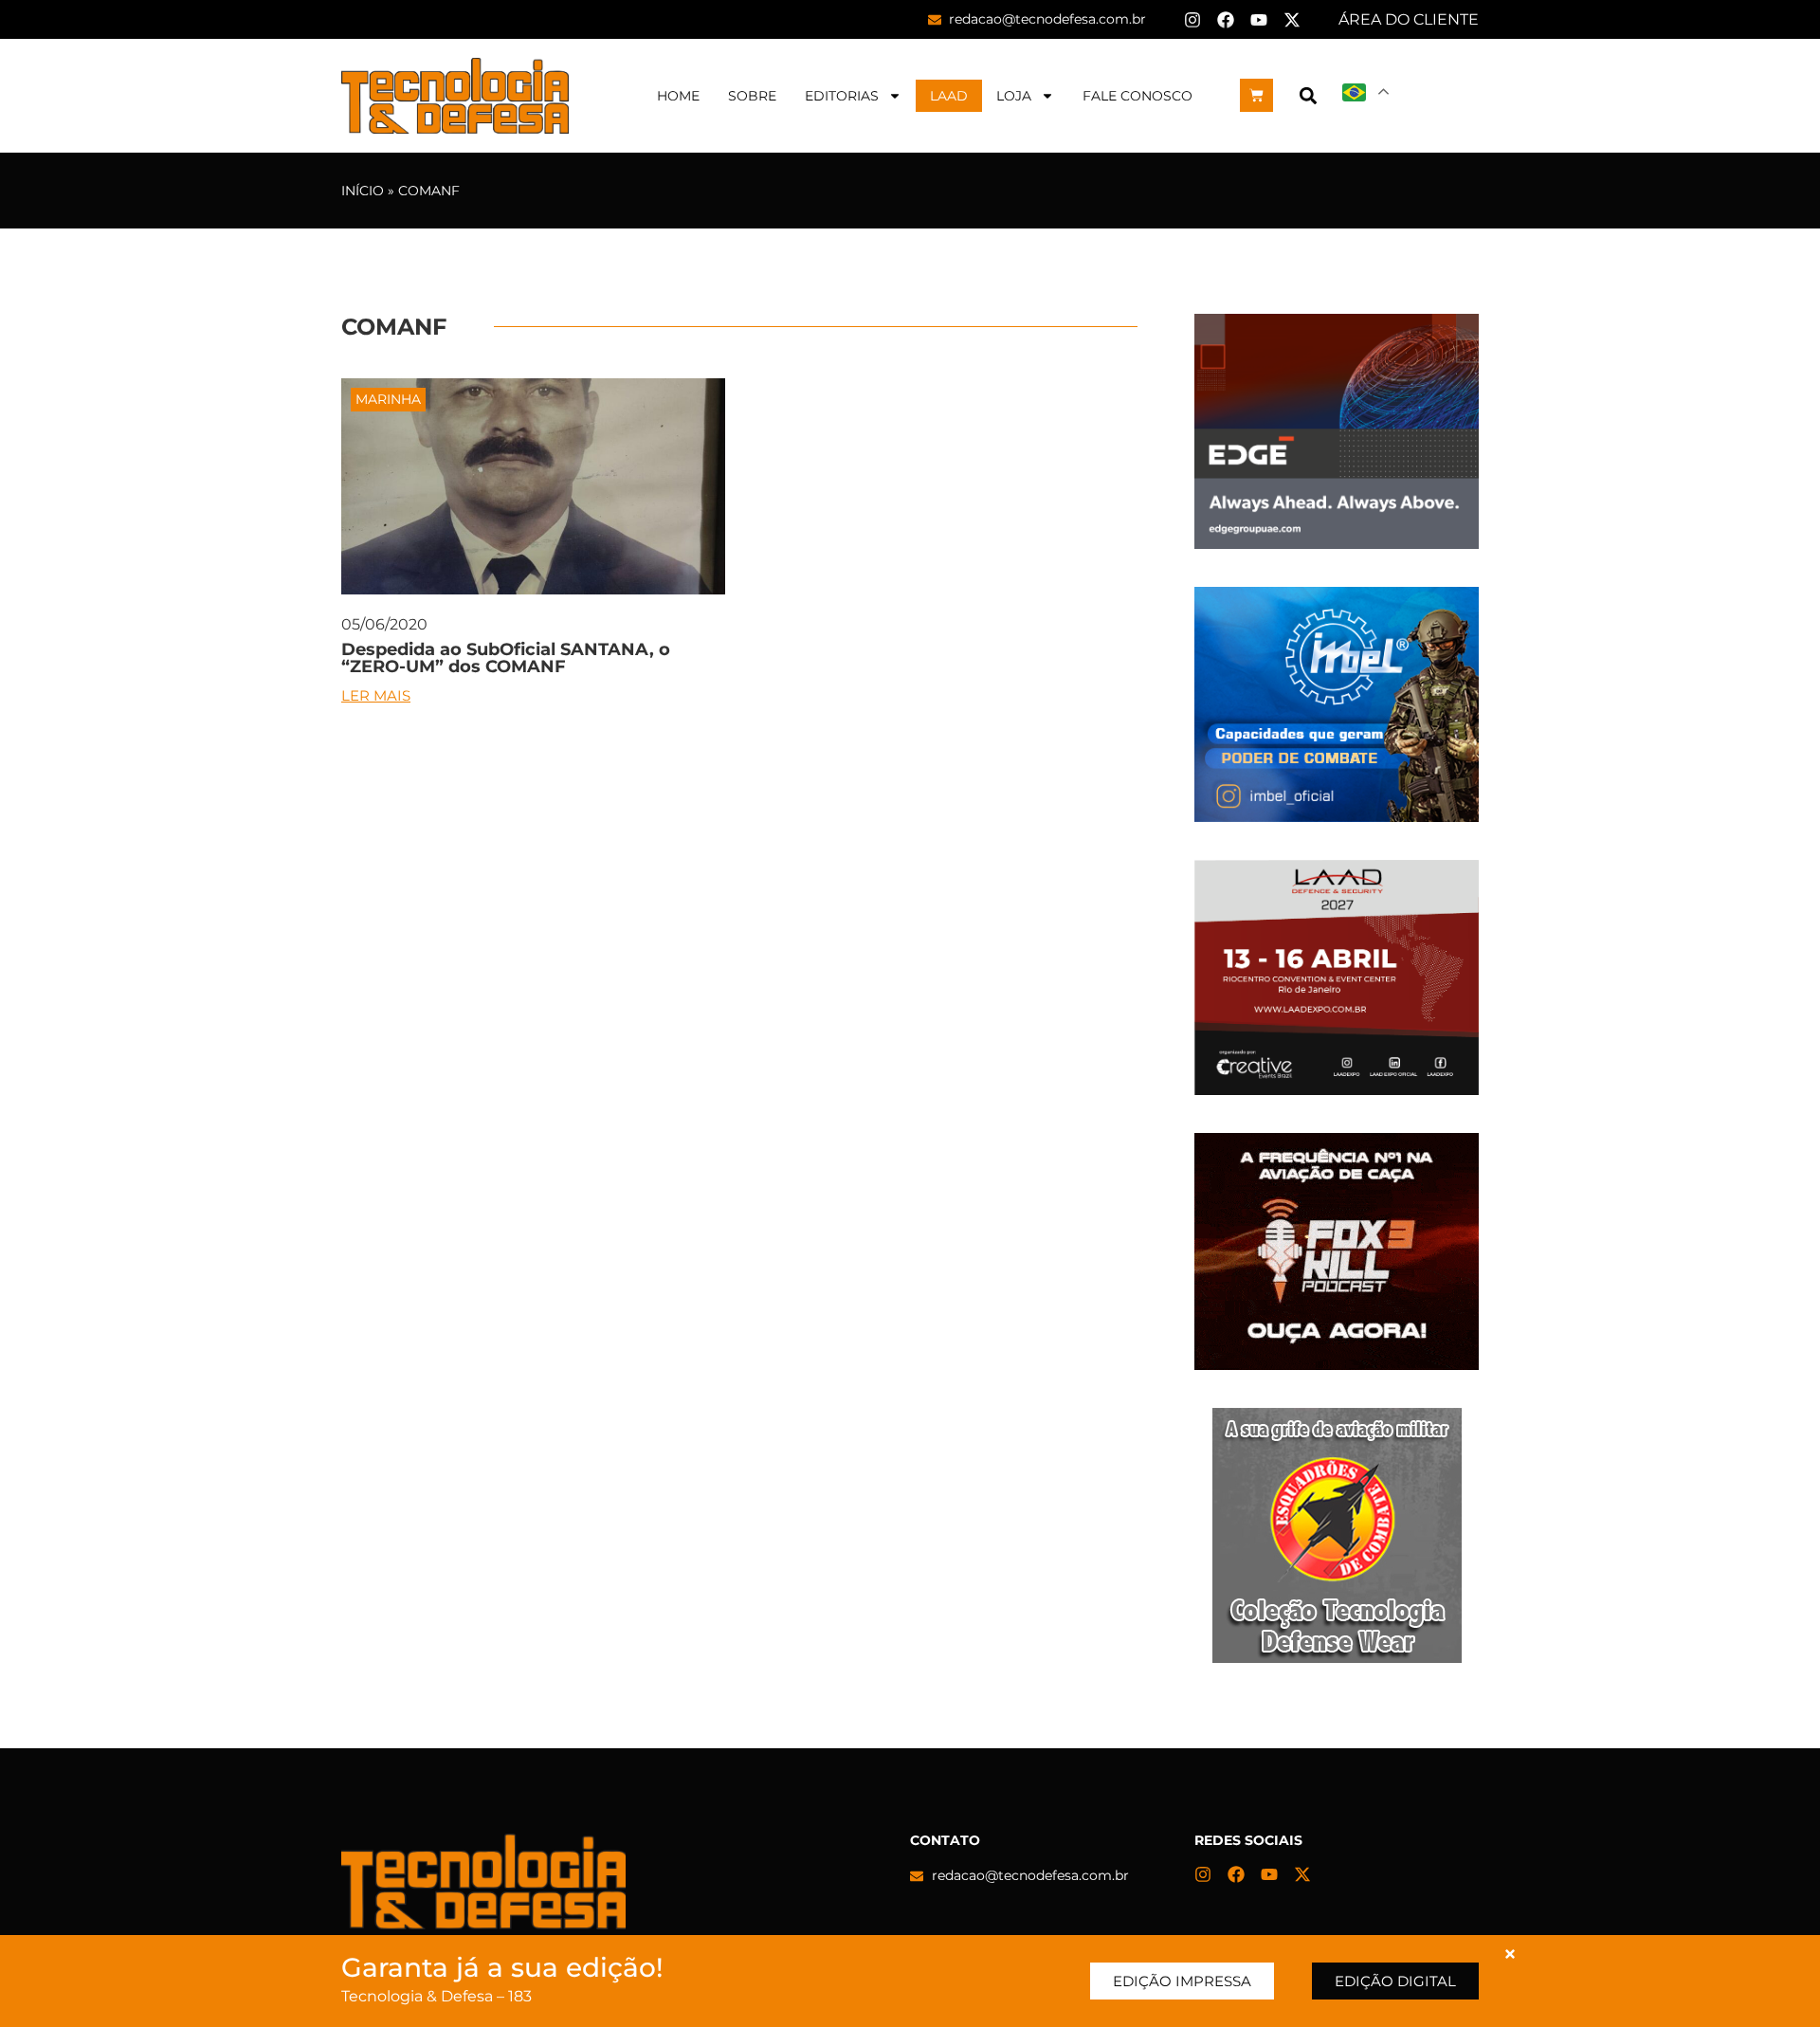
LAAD (949, 96)
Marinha (388, 399)
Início (363, 191)
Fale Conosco (1137, 96)
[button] (1308, 95)
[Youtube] (1259, 20)
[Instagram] (1192, 20)
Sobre (752, 96)
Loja (1014, 96)
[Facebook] (1226, 20)
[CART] (1256, 95)
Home (678, 96)
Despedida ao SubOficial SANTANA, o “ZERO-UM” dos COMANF (506, 658)
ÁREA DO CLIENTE (1409, 19)
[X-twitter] (1292, 20)
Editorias (842, 96)
